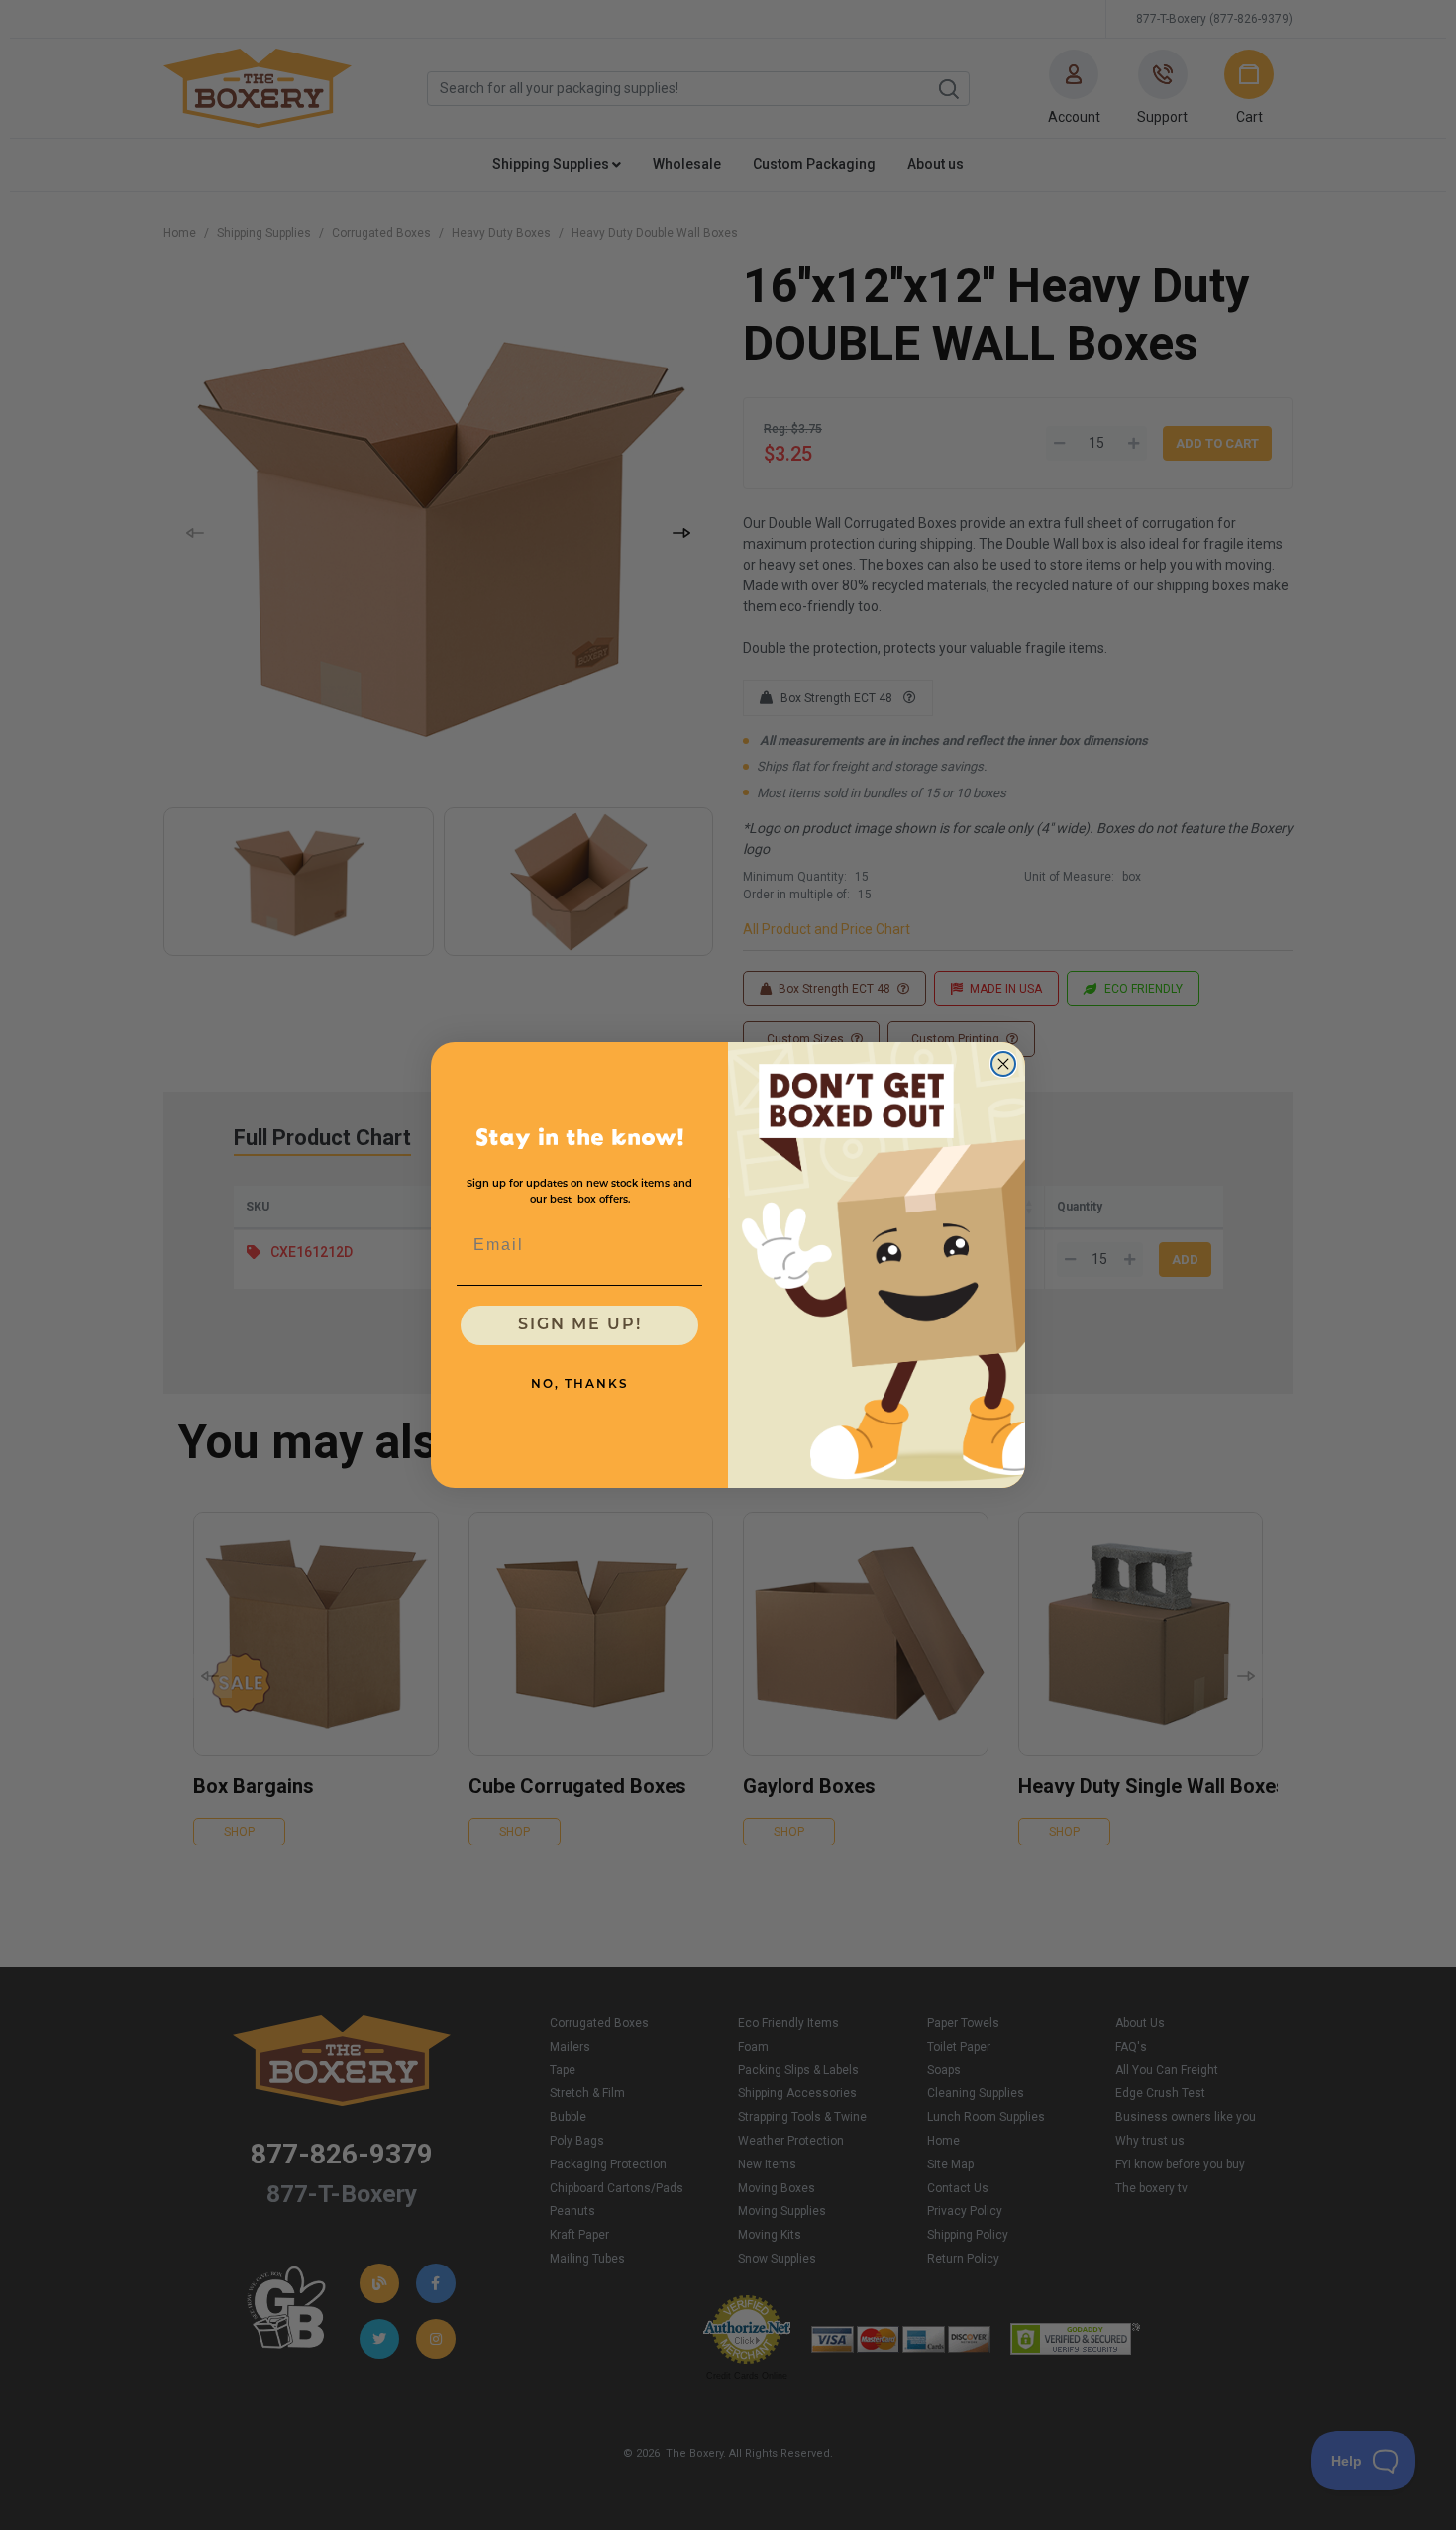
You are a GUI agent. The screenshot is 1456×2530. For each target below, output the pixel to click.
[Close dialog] (1003, 1064)
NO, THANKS (580, 1385)
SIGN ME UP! (580, 1325)
